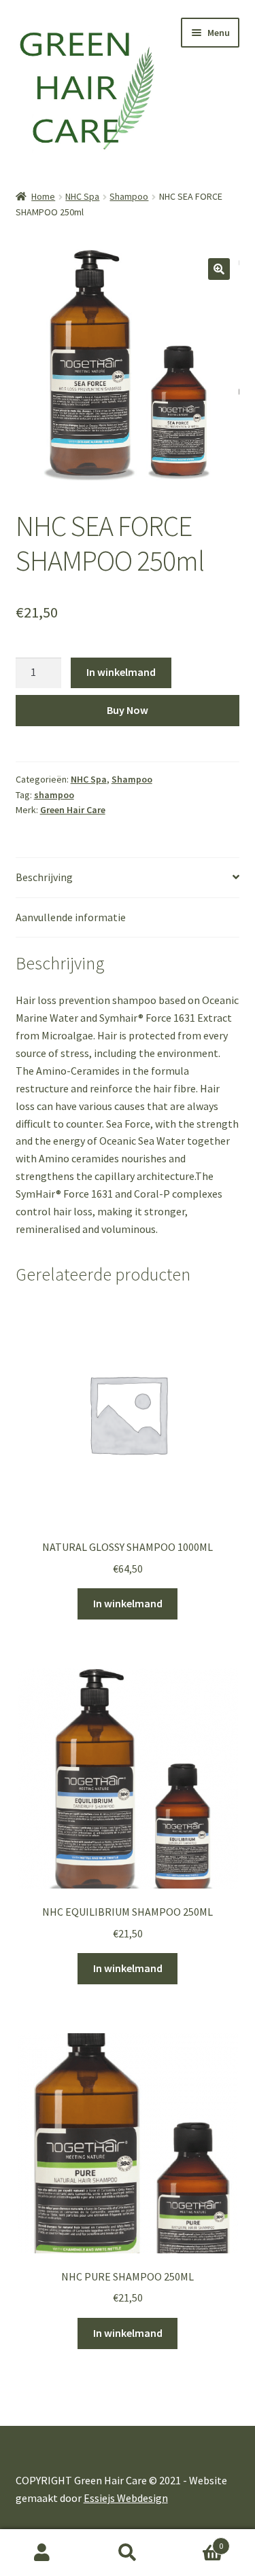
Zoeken (128, 2553)
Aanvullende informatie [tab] (71, 917)
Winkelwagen (197, 2541)
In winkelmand (121, 672)
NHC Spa (82, 196)
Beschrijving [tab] (44, 877)
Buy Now (128, 710)
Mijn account (42, 2553)
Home (43, 196)
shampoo (54, 795)
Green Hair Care (73, 810)
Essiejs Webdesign (126, 2498)
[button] (219, 269)
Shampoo (129, 196)
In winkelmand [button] (128, 1603)
